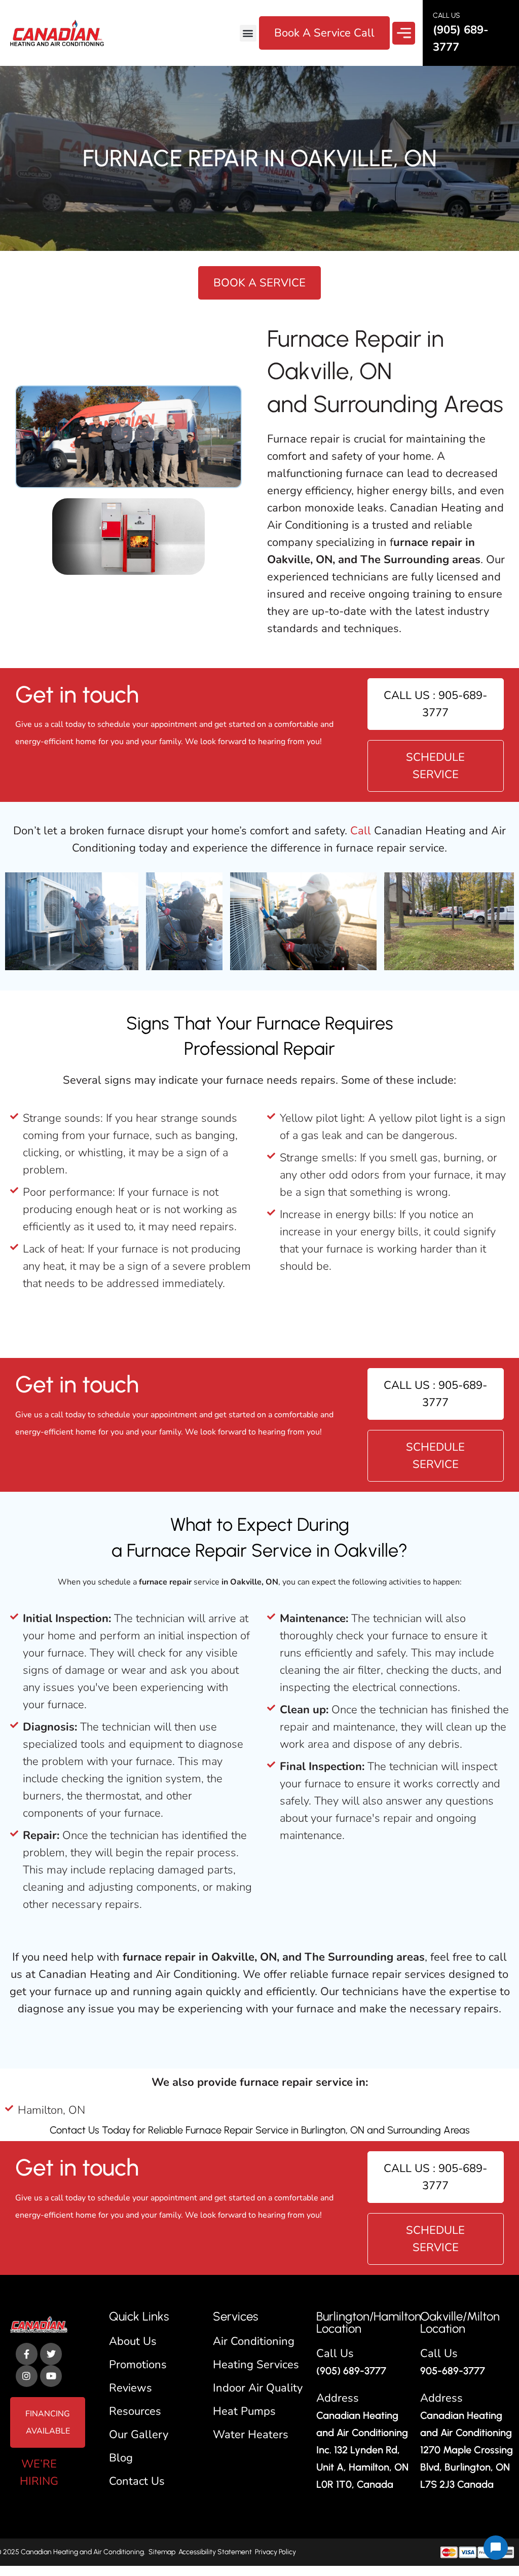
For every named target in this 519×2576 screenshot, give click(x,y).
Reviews (131, 2388)
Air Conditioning (254, 2341)
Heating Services (256, 2365)
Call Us (335, 2353)
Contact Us (75, 2130)
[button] (248, 33)
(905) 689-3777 (351, 2371)
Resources (135, 2411)
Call (362, 831)
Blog (121, 2458)
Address (338, 2398)
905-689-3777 (453, 2371)
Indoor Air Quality (258, 2388)
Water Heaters (251, 2435)
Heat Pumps (244, 2411)
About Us (133, 2341)
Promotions (138, 2365)
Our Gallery (139, 2435)
